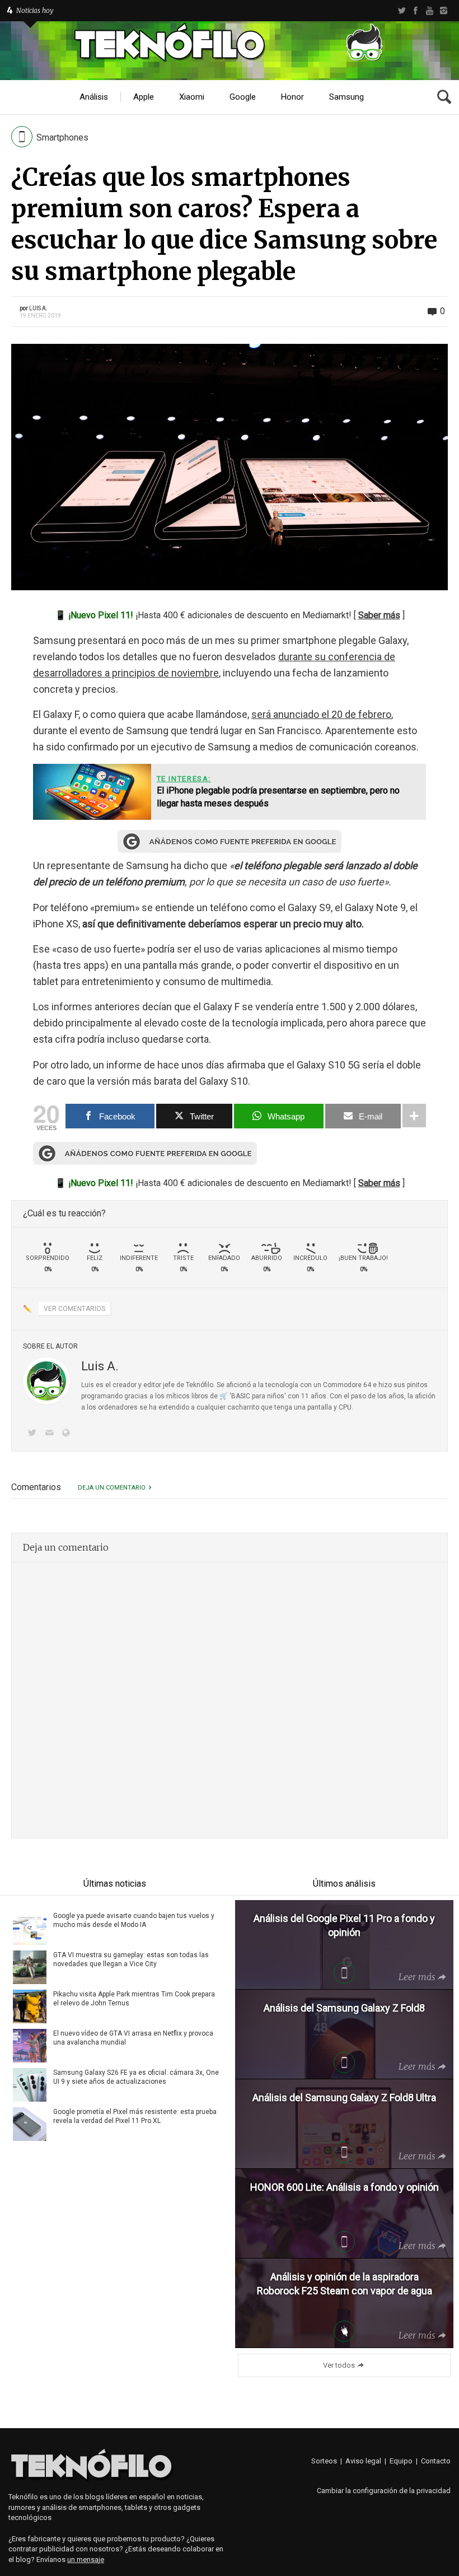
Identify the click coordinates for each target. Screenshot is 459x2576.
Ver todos (339, 2365)
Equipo (401, 2461)
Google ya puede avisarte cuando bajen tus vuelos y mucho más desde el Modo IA (134, 1920)
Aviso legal (363, 2461)
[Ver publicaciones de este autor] (46, 1381)
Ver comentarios (74, 1309)
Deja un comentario (112, 1488)
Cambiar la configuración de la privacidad (384, 2491)
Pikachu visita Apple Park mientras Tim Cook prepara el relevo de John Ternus (134, 1999)
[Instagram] (444, 11)
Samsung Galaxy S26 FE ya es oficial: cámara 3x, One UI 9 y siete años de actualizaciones (136, 2077)
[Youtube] (430, 11)
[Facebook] (416, 11)
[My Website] (68, 1434)
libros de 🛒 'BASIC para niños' (239, 1396)
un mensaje (86, 2559)
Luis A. (38, 308)
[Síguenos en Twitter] (34, 1434)
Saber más (379, 615)
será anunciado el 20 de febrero (321, 714)
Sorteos (324, 2461)
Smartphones (62, 137)
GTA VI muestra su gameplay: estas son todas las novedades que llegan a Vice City (131, 1959)
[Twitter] (402, 11)
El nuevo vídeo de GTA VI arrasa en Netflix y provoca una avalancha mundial (133, 2038)
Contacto (436, 2461)
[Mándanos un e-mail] (51, 1434)
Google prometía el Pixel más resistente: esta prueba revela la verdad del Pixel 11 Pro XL (135, 2116)
